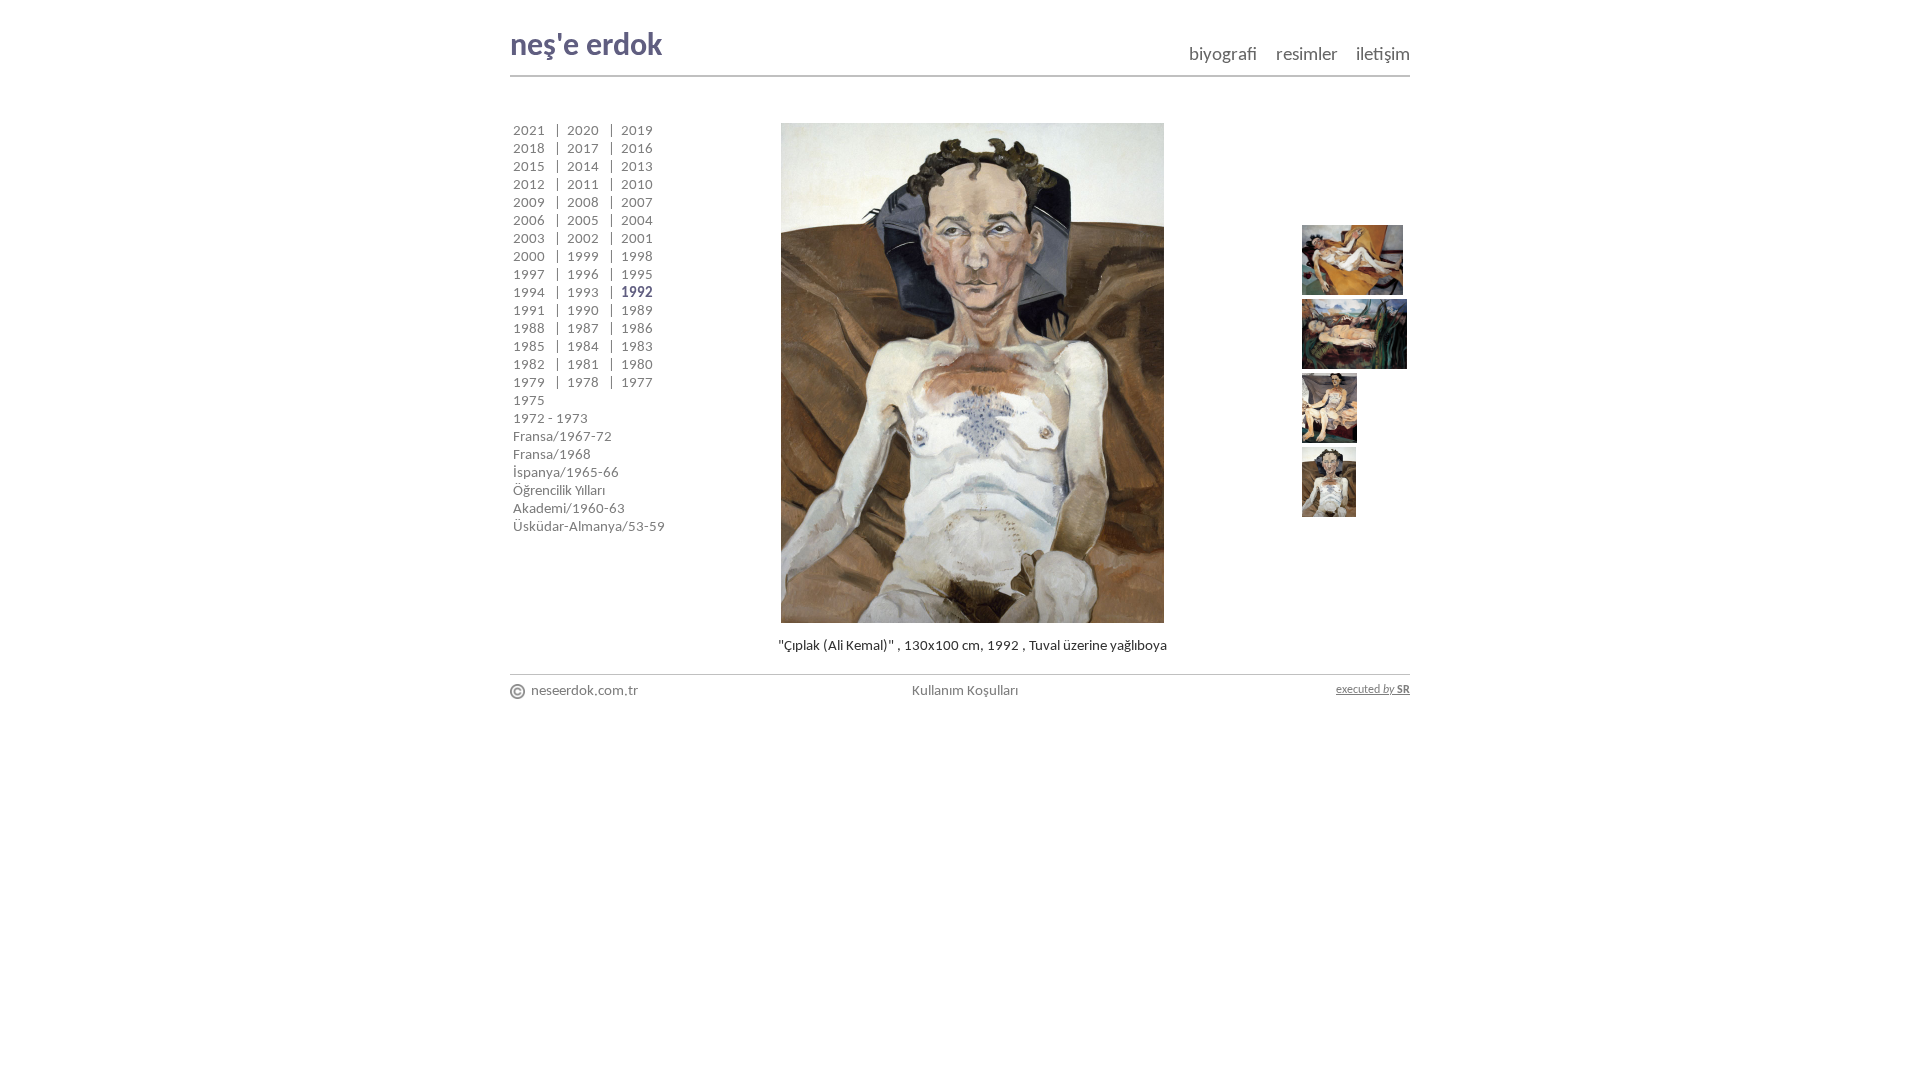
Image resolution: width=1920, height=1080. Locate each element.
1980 (637, 365)
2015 (529, 167)
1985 (529, 347)
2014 (583, 167)
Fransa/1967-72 (562, 437)
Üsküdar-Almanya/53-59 (589, 527)
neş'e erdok (586, 47)
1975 (529, 401)
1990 (583, 311)
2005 (583, 221)
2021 (529, 131)
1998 (637, 257)
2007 (637, 203)
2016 (637, 149)
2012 (529, 185)
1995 (637, 275)
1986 (637, 329)
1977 (637, 383)
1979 (529, 383)
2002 (583, 239)
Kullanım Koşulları (965, 691)
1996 (583, 275)
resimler (1307, 55)
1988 (529, 329)
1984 (583, 347)
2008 (583, 203)
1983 (637, 347)
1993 (583, 293)
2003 (529, 239)
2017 (583, 149)
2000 (529, 257)
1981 (583, 365)
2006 (529, 221)
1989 (637, 311)
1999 (583, 257)
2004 (637, 221)
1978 (583, 383)
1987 (583, 329)
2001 (637, 239)
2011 (583, 185)
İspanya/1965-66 (566, 473)
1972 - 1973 (550, 419)
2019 (637, 131)
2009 (529, 203)
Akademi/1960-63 (569, 509)
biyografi (1223, 55)
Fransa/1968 (552, 455)
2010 (637, 185)
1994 (529, 293)
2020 (583, 131)
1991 (529, 311)
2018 (529, 149)
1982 (529, 365)
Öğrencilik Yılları (559, 491)
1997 (529, 275)
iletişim (1383, 55)
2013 (637, 167)
